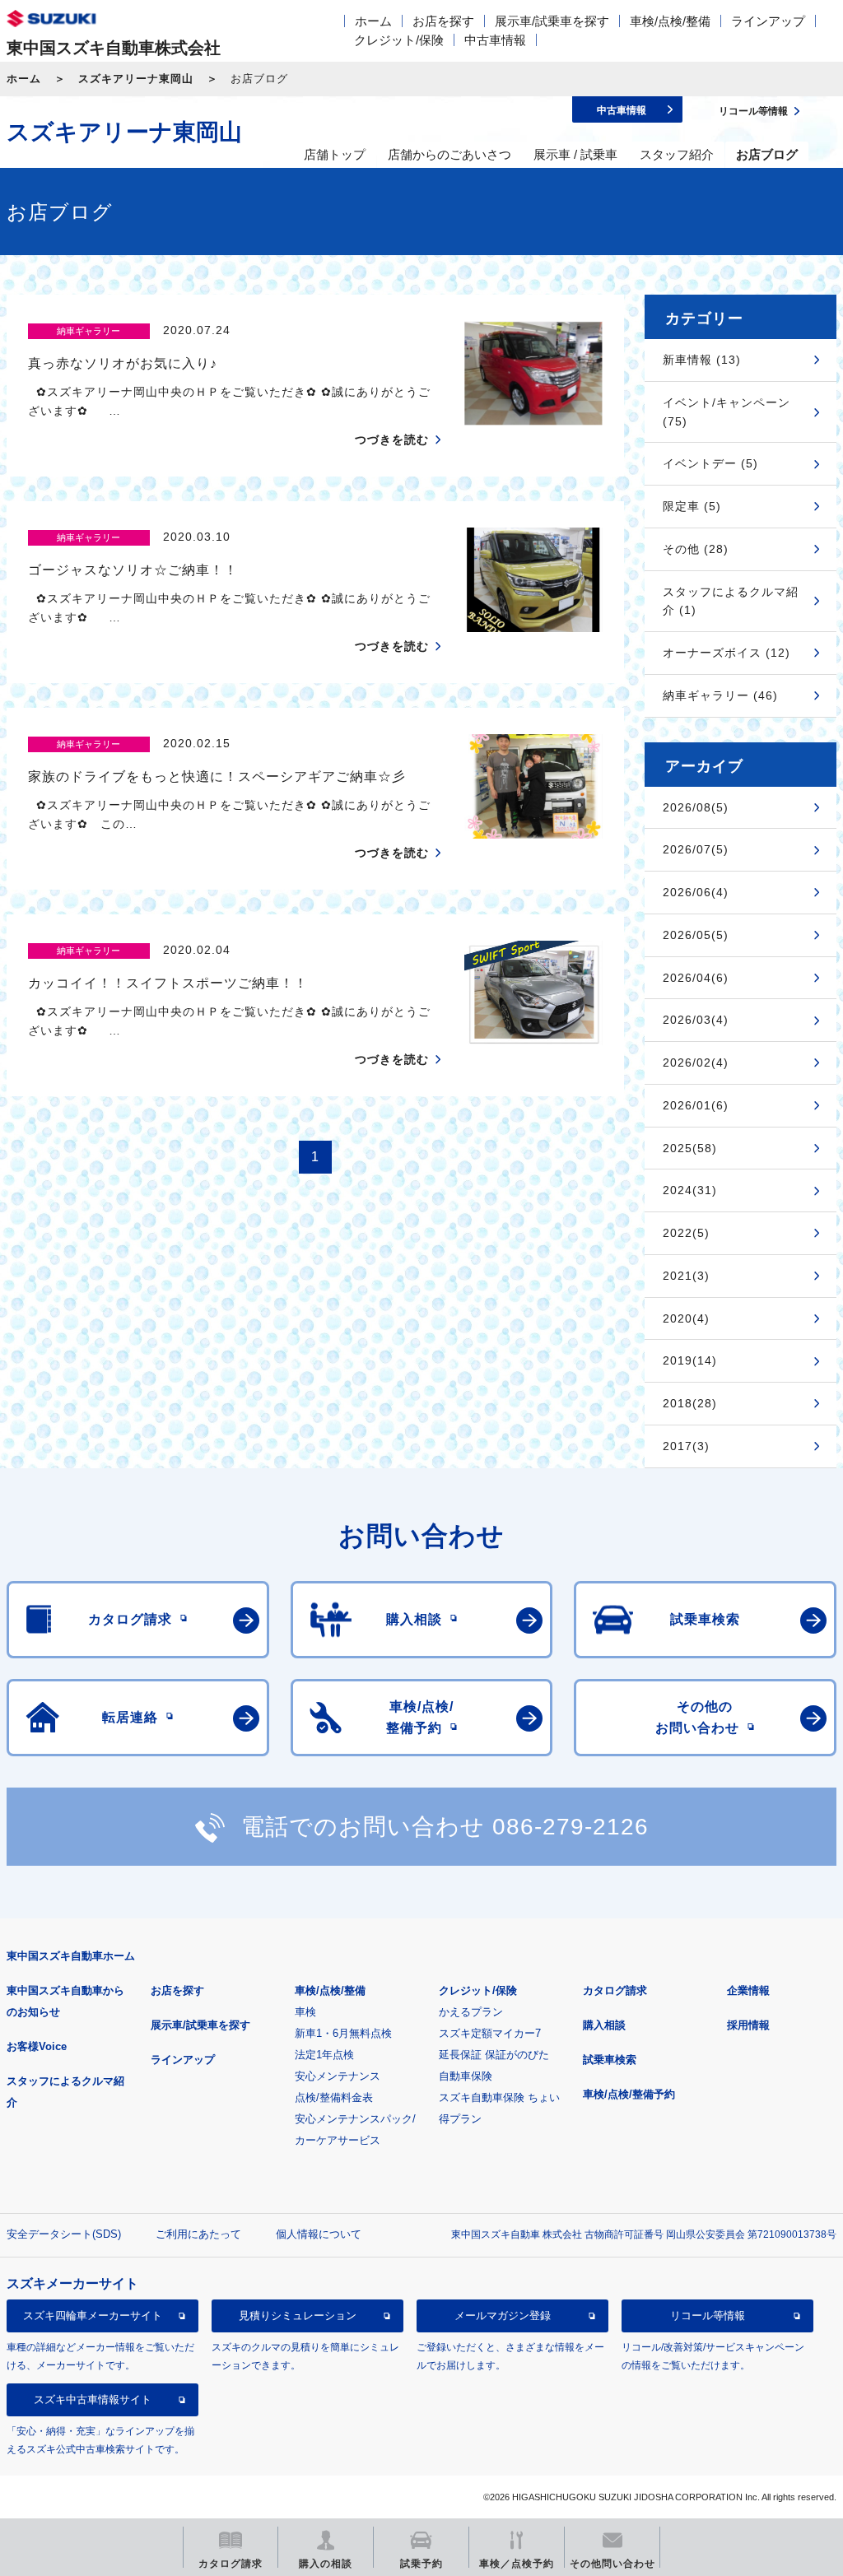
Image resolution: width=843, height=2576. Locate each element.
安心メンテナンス (338, 2076)
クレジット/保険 (399, 40)
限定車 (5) (692, 506)
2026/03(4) (696, 1020)
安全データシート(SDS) (64, 2234)
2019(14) (690, 1360)
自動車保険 (466, 2076)
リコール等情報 (708, 2316)
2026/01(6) (696, 1105)
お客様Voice (37, 2046)
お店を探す (443, 21)
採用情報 (748, 2025)
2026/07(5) (696, 849)
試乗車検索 (610, 2060)
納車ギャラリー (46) (720, 695)
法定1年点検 (324, 2055)
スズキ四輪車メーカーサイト (93, 2316)
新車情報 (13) (702, 360)
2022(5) (686, 1233)
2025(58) (690, 1148)
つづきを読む (392, 439)
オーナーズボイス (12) (727, 653)
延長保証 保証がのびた (494, 2055)
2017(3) (686, 1446)
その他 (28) (696, 549)
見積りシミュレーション (298, 2316)
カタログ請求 (615, 1990)
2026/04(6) (696, 978)
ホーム (373, 21)
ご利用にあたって (198, 2234)
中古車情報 (495, 40)
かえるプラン (471, 2012)
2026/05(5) (696, 935)
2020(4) (686, 1318)
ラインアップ (768, 21)
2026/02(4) (696, 1062)
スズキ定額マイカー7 (490, 2033)
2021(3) (686, 1276)
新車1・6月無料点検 (343, 2033)
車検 (305, 2012)
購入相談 (604, 2025)
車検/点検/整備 (670, 21)
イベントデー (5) (710, 463)
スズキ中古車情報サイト (93, 2399)
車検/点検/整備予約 (629, 2094)
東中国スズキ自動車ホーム (71, 1956)
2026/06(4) (696, 892)
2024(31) (690, 1190)
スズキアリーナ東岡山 (136, 79)
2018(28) (690, 1403)
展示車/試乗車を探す (552, 21)
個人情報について (319, 2234)
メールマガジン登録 (503, 2316)
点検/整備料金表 (334, 2097)
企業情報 (748, 1990)
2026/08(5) (696, 807)
